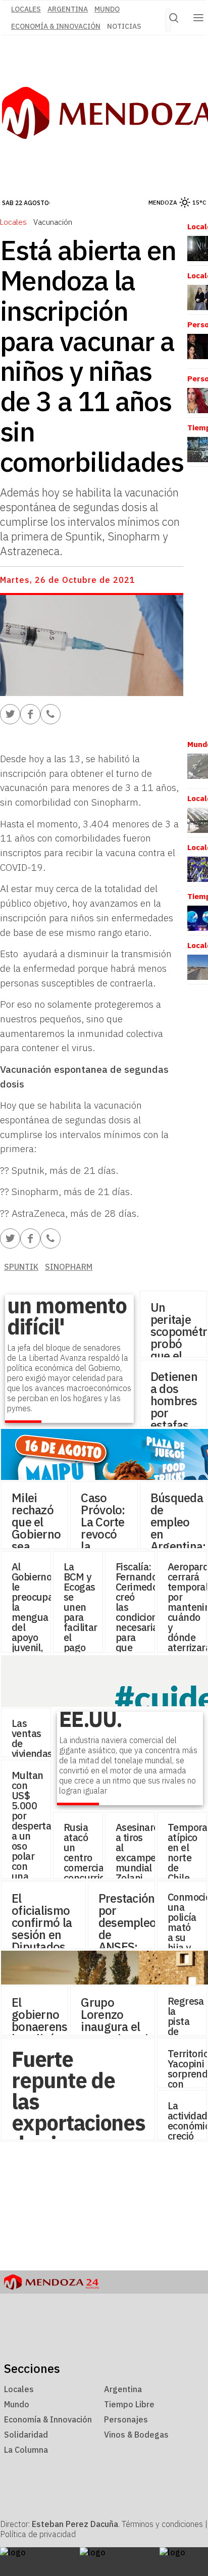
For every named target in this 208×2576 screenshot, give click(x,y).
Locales (13, 222)
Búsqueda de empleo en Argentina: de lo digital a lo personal (178, 1546)
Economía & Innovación (56, 26)
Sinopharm (69, 1267)
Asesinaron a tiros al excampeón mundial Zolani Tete (141, 1857)
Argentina (68, 9)
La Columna (26, 2450)
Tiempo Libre (129, 2404)
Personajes (126, 2419)
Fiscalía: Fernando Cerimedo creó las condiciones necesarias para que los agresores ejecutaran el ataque (141, 1632)
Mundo (107, 9)
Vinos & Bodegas (136, 2435)
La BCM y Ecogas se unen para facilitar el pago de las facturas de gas (82, 1627)
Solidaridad (26, 2435)
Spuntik (21, 1267)
